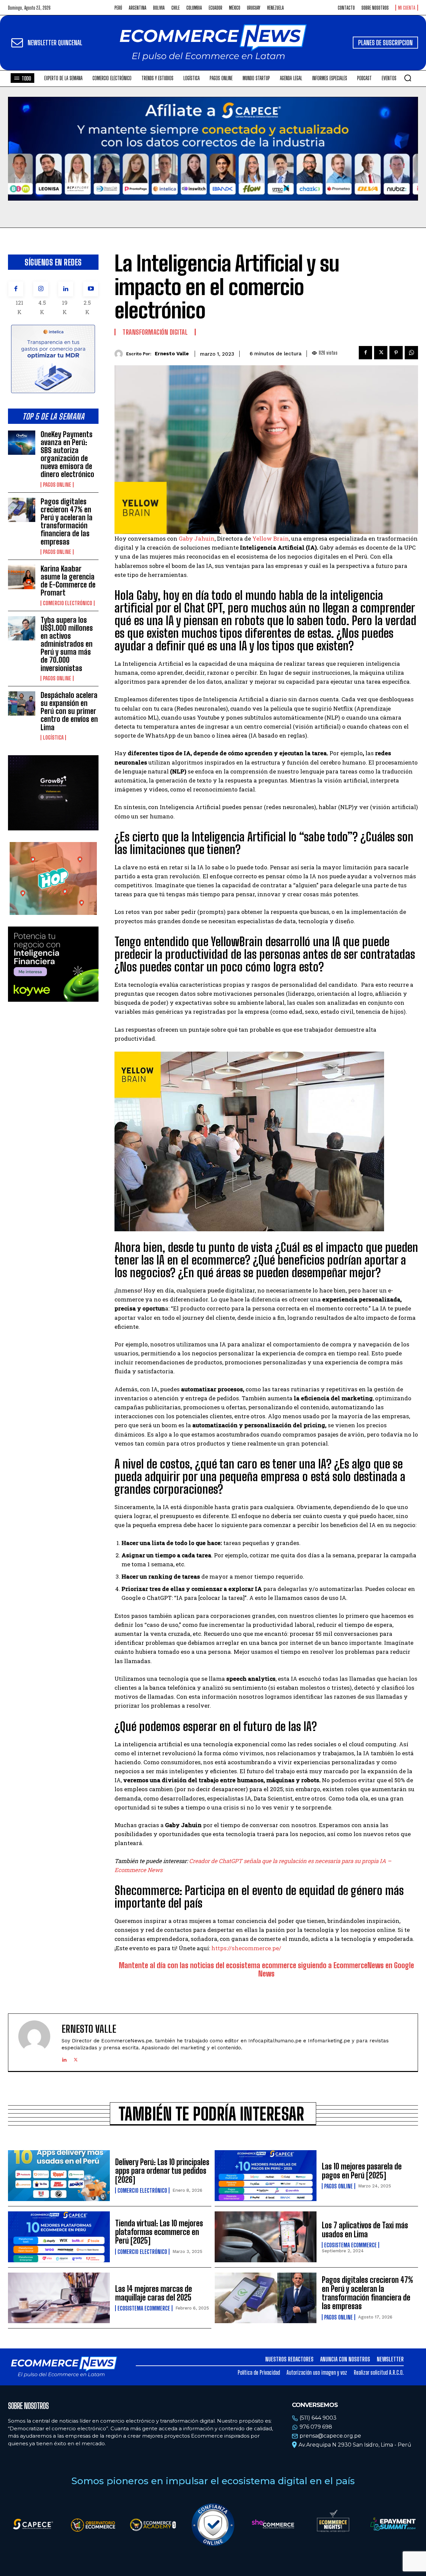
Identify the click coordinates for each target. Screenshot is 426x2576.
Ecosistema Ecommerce (350, 2245)
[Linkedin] (66, 289)
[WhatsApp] (411, 353)
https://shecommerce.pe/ (246, 1948)
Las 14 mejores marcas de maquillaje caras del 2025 (154, 2293)
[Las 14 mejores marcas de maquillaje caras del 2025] (59, 2298)
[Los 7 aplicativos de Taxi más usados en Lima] (266, 2237)
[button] (408, 78)
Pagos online (57, 485)
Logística (53, 738)
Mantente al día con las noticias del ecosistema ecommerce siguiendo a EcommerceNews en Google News (266, 1970)
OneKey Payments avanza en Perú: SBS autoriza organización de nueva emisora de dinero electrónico (67, 454)
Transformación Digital (155, 332)
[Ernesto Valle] (120, 354)
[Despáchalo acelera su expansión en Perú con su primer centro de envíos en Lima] (22, 703)
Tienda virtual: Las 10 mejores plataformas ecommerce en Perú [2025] (159, 2232)
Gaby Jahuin (197, 538)
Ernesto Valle (172, 354)
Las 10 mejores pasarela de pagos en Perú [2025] (362, 2171)
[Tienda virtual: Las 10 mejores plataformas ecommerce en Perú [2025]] (59, 2237)
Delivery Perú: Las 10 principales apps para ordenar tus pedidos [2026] (162, 2171)
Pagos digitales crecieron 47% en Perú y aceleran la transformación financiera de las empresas (67, 522)
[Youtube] (91, 289)
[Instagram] (41, 289)
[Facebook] (16, 289)
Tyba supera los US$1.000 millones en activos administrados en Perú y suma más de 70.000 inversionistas (67, 644)
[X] (381, 353)
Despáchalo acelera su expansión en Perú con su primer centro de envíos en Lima (69, 711)
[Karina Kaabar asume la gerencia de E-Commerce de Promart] (22, 577)
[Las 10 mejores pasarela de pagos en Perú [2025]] (266, 2176)
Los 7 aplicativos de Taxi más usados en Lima (365, 2230)
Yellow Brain (271, 538)
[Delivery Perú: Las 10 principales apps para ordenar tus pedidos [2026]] (59, 2176)
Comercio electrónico (68, 603)
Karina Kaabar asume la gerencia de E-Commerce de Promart (68, 581)
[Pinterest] (396, 353)
